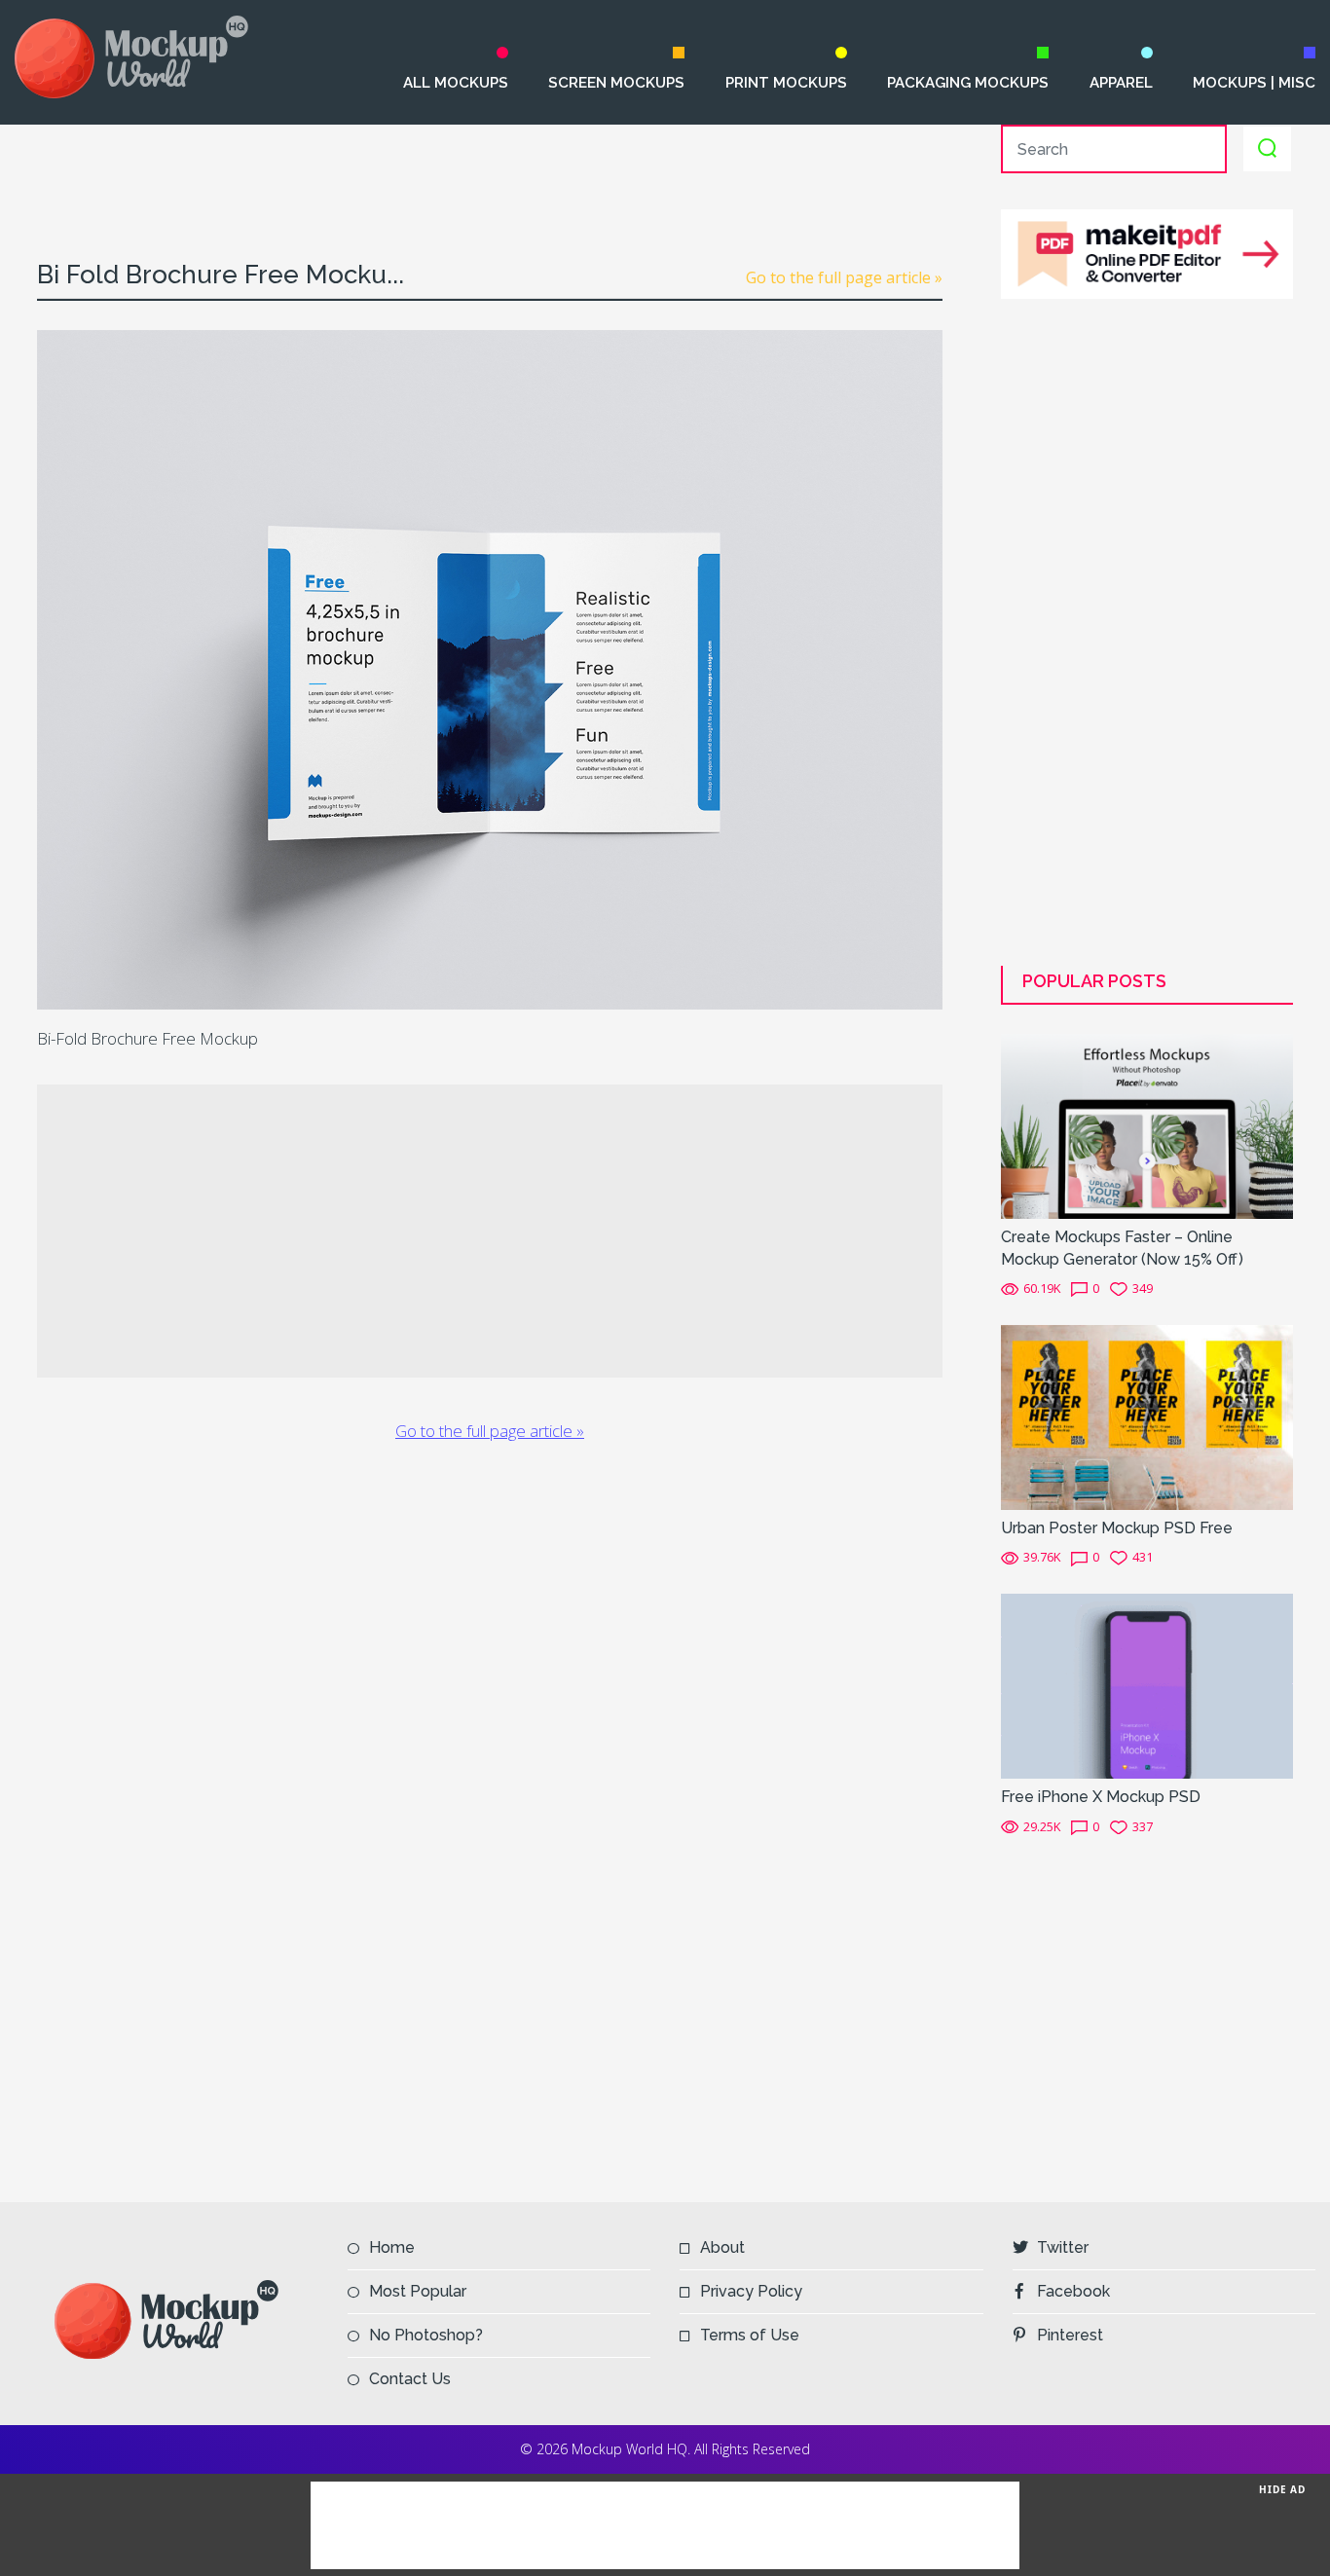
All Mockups (456, 83)
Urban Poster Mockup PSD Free (1117, 1528)
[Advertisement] (490, 168)
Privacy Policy (751, 2291)
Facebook (1073, 2291)
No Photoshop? (426, 2335)
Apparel (1121, 83)
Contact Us (410, 2379)
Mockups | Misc (1254, 83)
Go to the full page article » (844, 277)
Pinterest (1070, 2335)
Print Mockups (786, 83)
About (722, 2247)
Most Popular (418, 2291)
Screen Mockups (616, 83)
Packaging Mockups (967, 83)
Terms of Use (750, 2335)
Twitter (1063, 2247)
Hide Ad (1282, 2489)
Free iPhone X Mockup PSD (1101, 1797)
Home (392, 2247)
